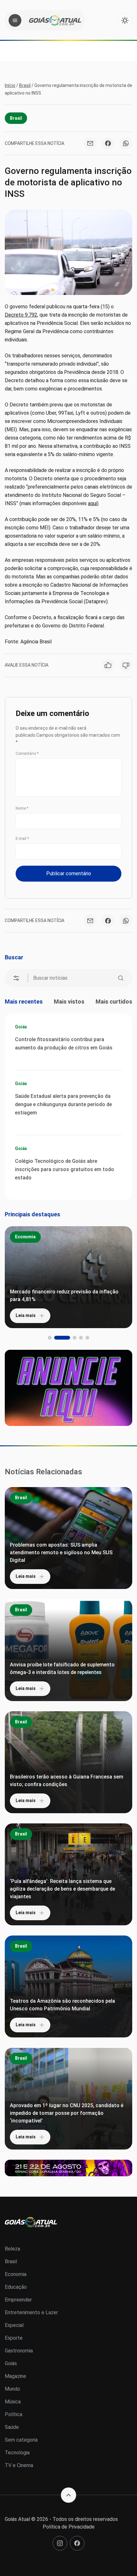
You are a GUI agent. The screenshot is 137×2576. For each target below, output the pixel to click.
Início (10, 85)
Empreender (18, 2300)
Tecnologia (17, 2453)
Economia (25, 1237)
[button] (50, 1338)
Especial (14, 2325)
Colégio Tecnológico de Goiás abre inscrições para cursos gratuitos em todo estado (65, 1169)
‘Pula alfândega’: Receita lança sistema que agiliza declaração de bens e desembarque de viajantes (62, 1889)
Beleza (12, 2249)
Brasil (25, 85)
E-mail (22, 839)
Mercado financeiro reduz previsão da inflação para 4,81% (64, 1295)
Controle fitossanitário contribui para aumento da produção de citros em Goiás (64, 1044)
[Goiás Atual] (55, 20)
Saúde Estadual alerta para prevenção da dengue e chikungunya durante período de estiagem (63, 1104)
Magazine (15, 2376)
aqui (92, 503)
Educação (16, 2287)
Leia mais (26, 1315)
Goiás (21, 1027)
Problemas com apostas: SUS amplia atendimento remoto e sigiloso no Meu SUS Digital (61, 1553)
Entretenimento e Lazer (31, 2312)
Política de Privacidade (69, 2527)
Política (14, 2414)
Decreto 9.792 (21, 315)
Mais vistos (69, 1002)
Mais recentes (24, 1002)
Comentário (27, 754)
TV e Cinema (19, 2465)
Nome (22, 808)
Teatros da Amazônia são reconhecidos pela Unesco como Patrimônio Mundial (62, 2005)
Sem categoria (21, 2440)
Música (13, 2402)
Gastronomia (19, 2351)
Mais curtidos (114, 1002)
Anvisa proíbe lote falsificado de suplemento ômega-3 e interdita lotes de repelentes (62, 1668)
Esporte (14, 2338)
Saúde (12, 2427)
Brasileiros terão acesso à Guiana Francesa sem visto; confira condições (67, 1781)
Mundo (12, 2389)
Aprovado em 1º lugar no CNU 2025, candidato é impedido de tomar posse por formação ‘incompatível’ (67, 2113)
